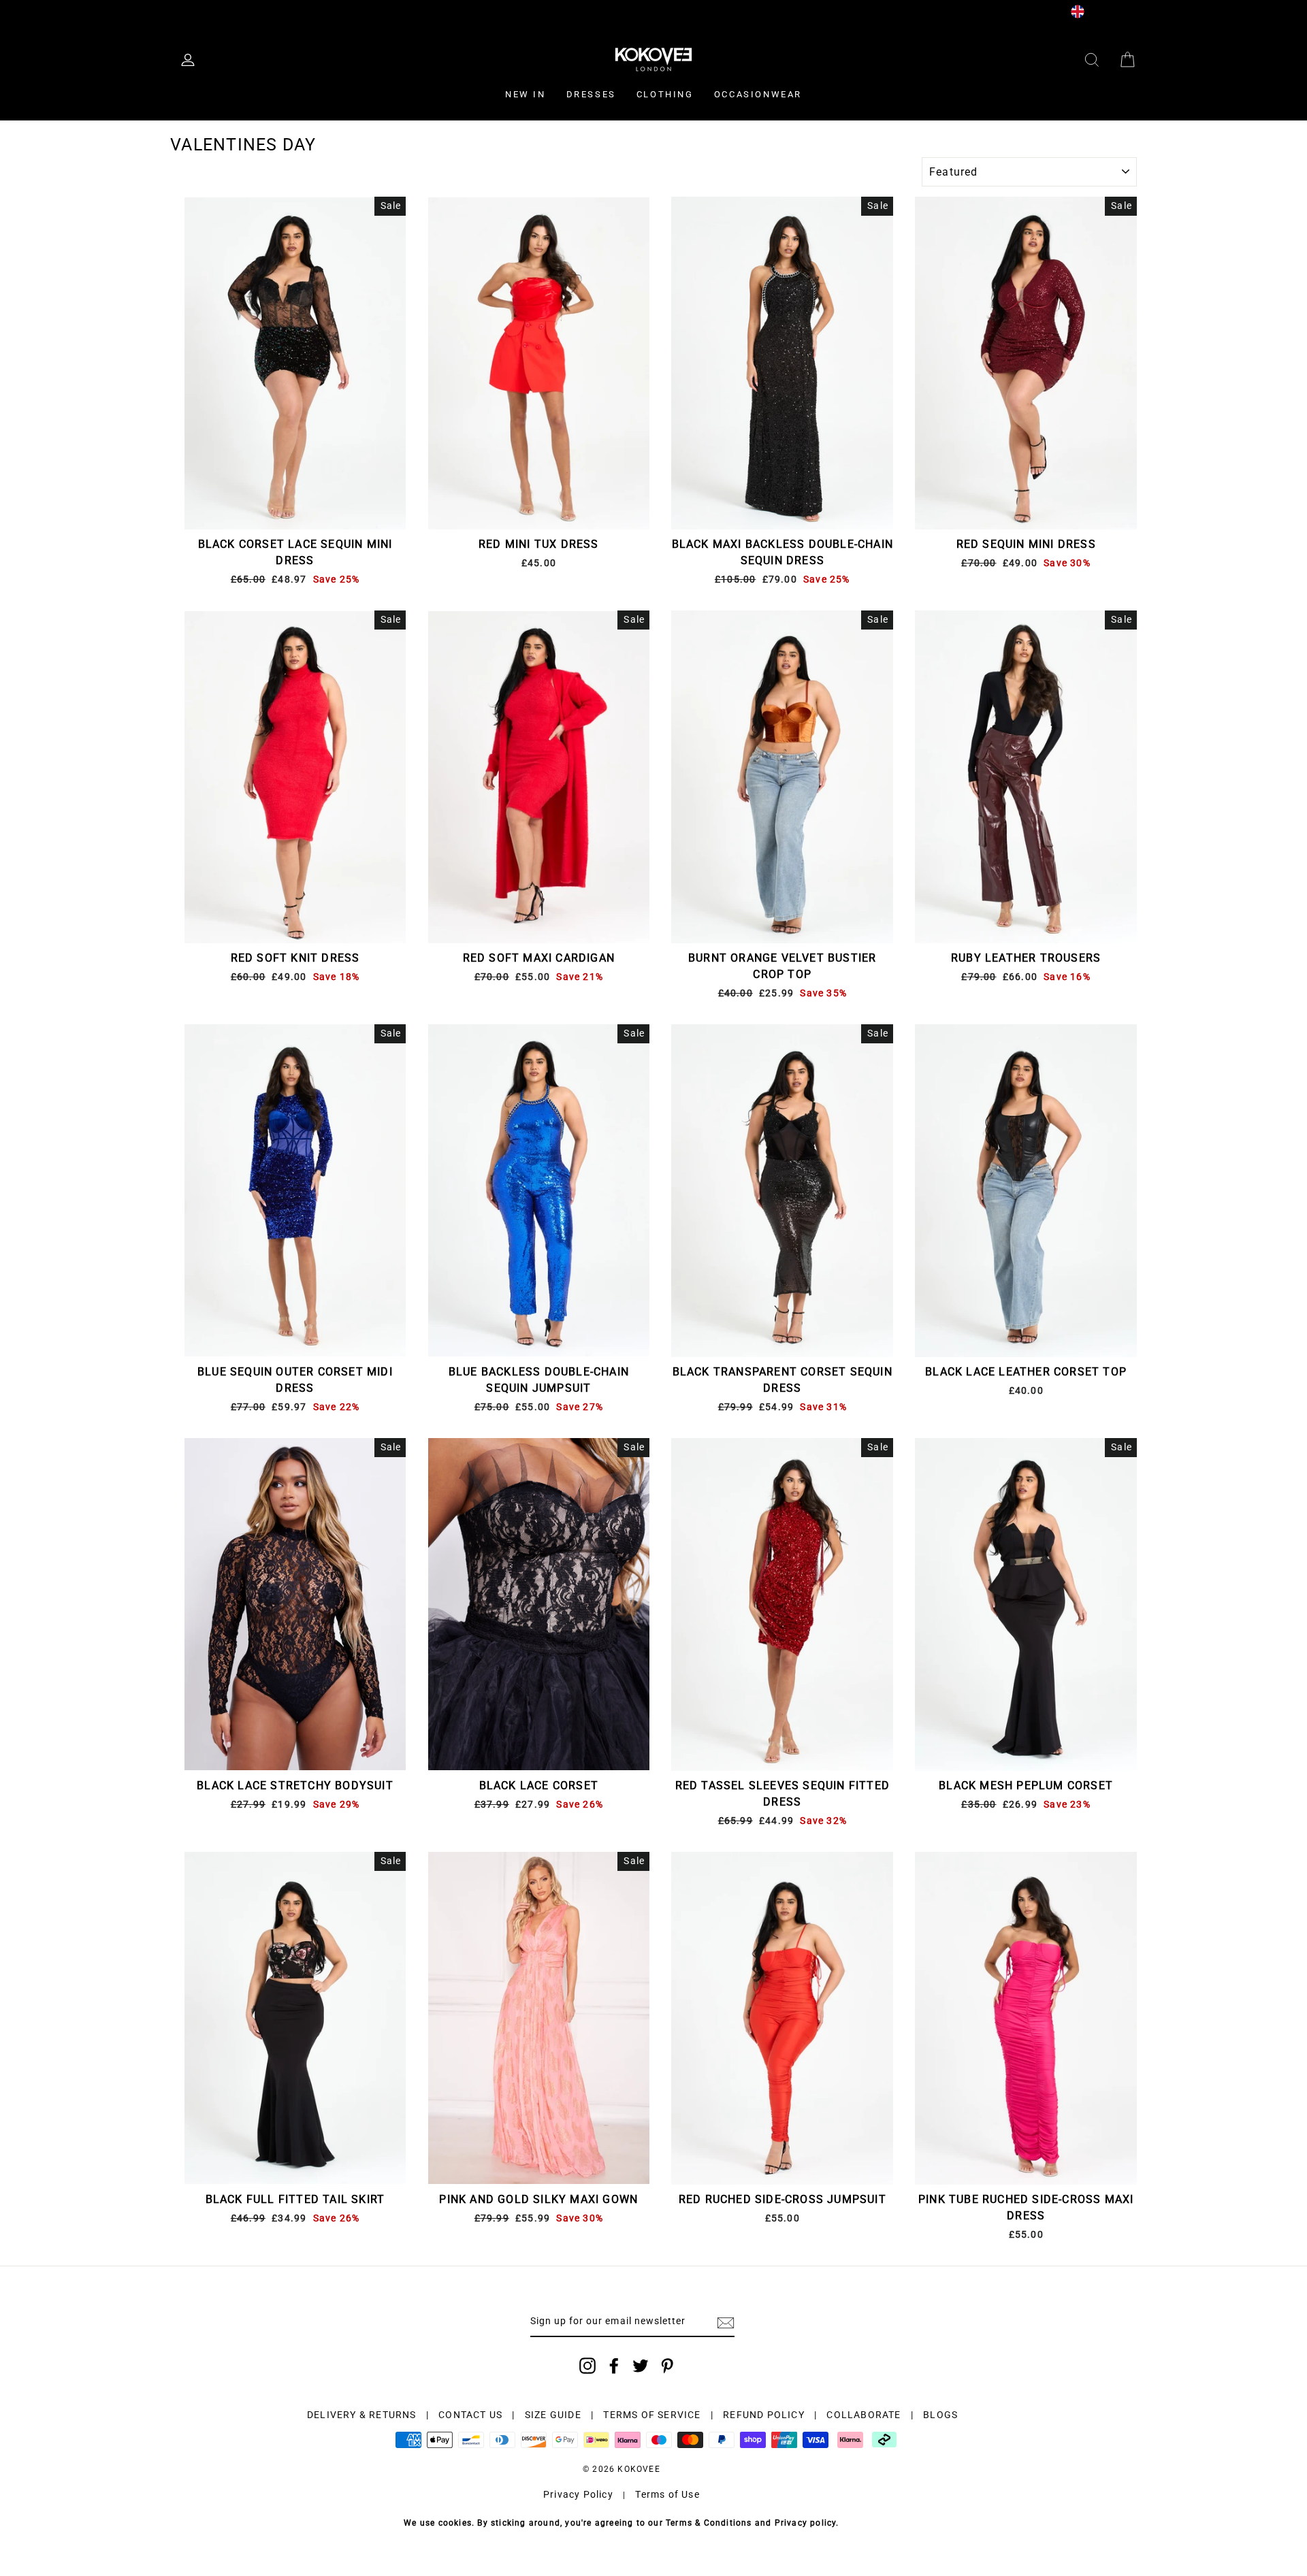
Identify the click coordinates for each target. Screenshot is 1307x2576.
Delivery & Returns (216, 11)
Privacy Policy (578, 2494)
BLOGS (940, 2415)
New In (526, 94)
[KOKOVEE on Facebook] (614, 2366)
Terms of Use (667, 2494)
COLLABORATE (864, 2415)
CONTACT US (470, 2415)
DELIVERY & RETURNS (362, 2415)
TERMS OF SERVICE (652, 2415)
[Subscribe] (726, 2322)
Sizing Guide (306, 11)
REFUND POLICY (764, 2415)
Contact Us (377, 11)
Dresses (591, 94)
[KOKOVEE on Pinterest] (667, 2366)
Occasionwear (758, 94)
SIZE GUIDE (553, 2415)
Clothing (665, 94)
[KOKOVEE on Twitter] (641, 2366)
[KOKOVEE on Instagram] (587, 2366)
